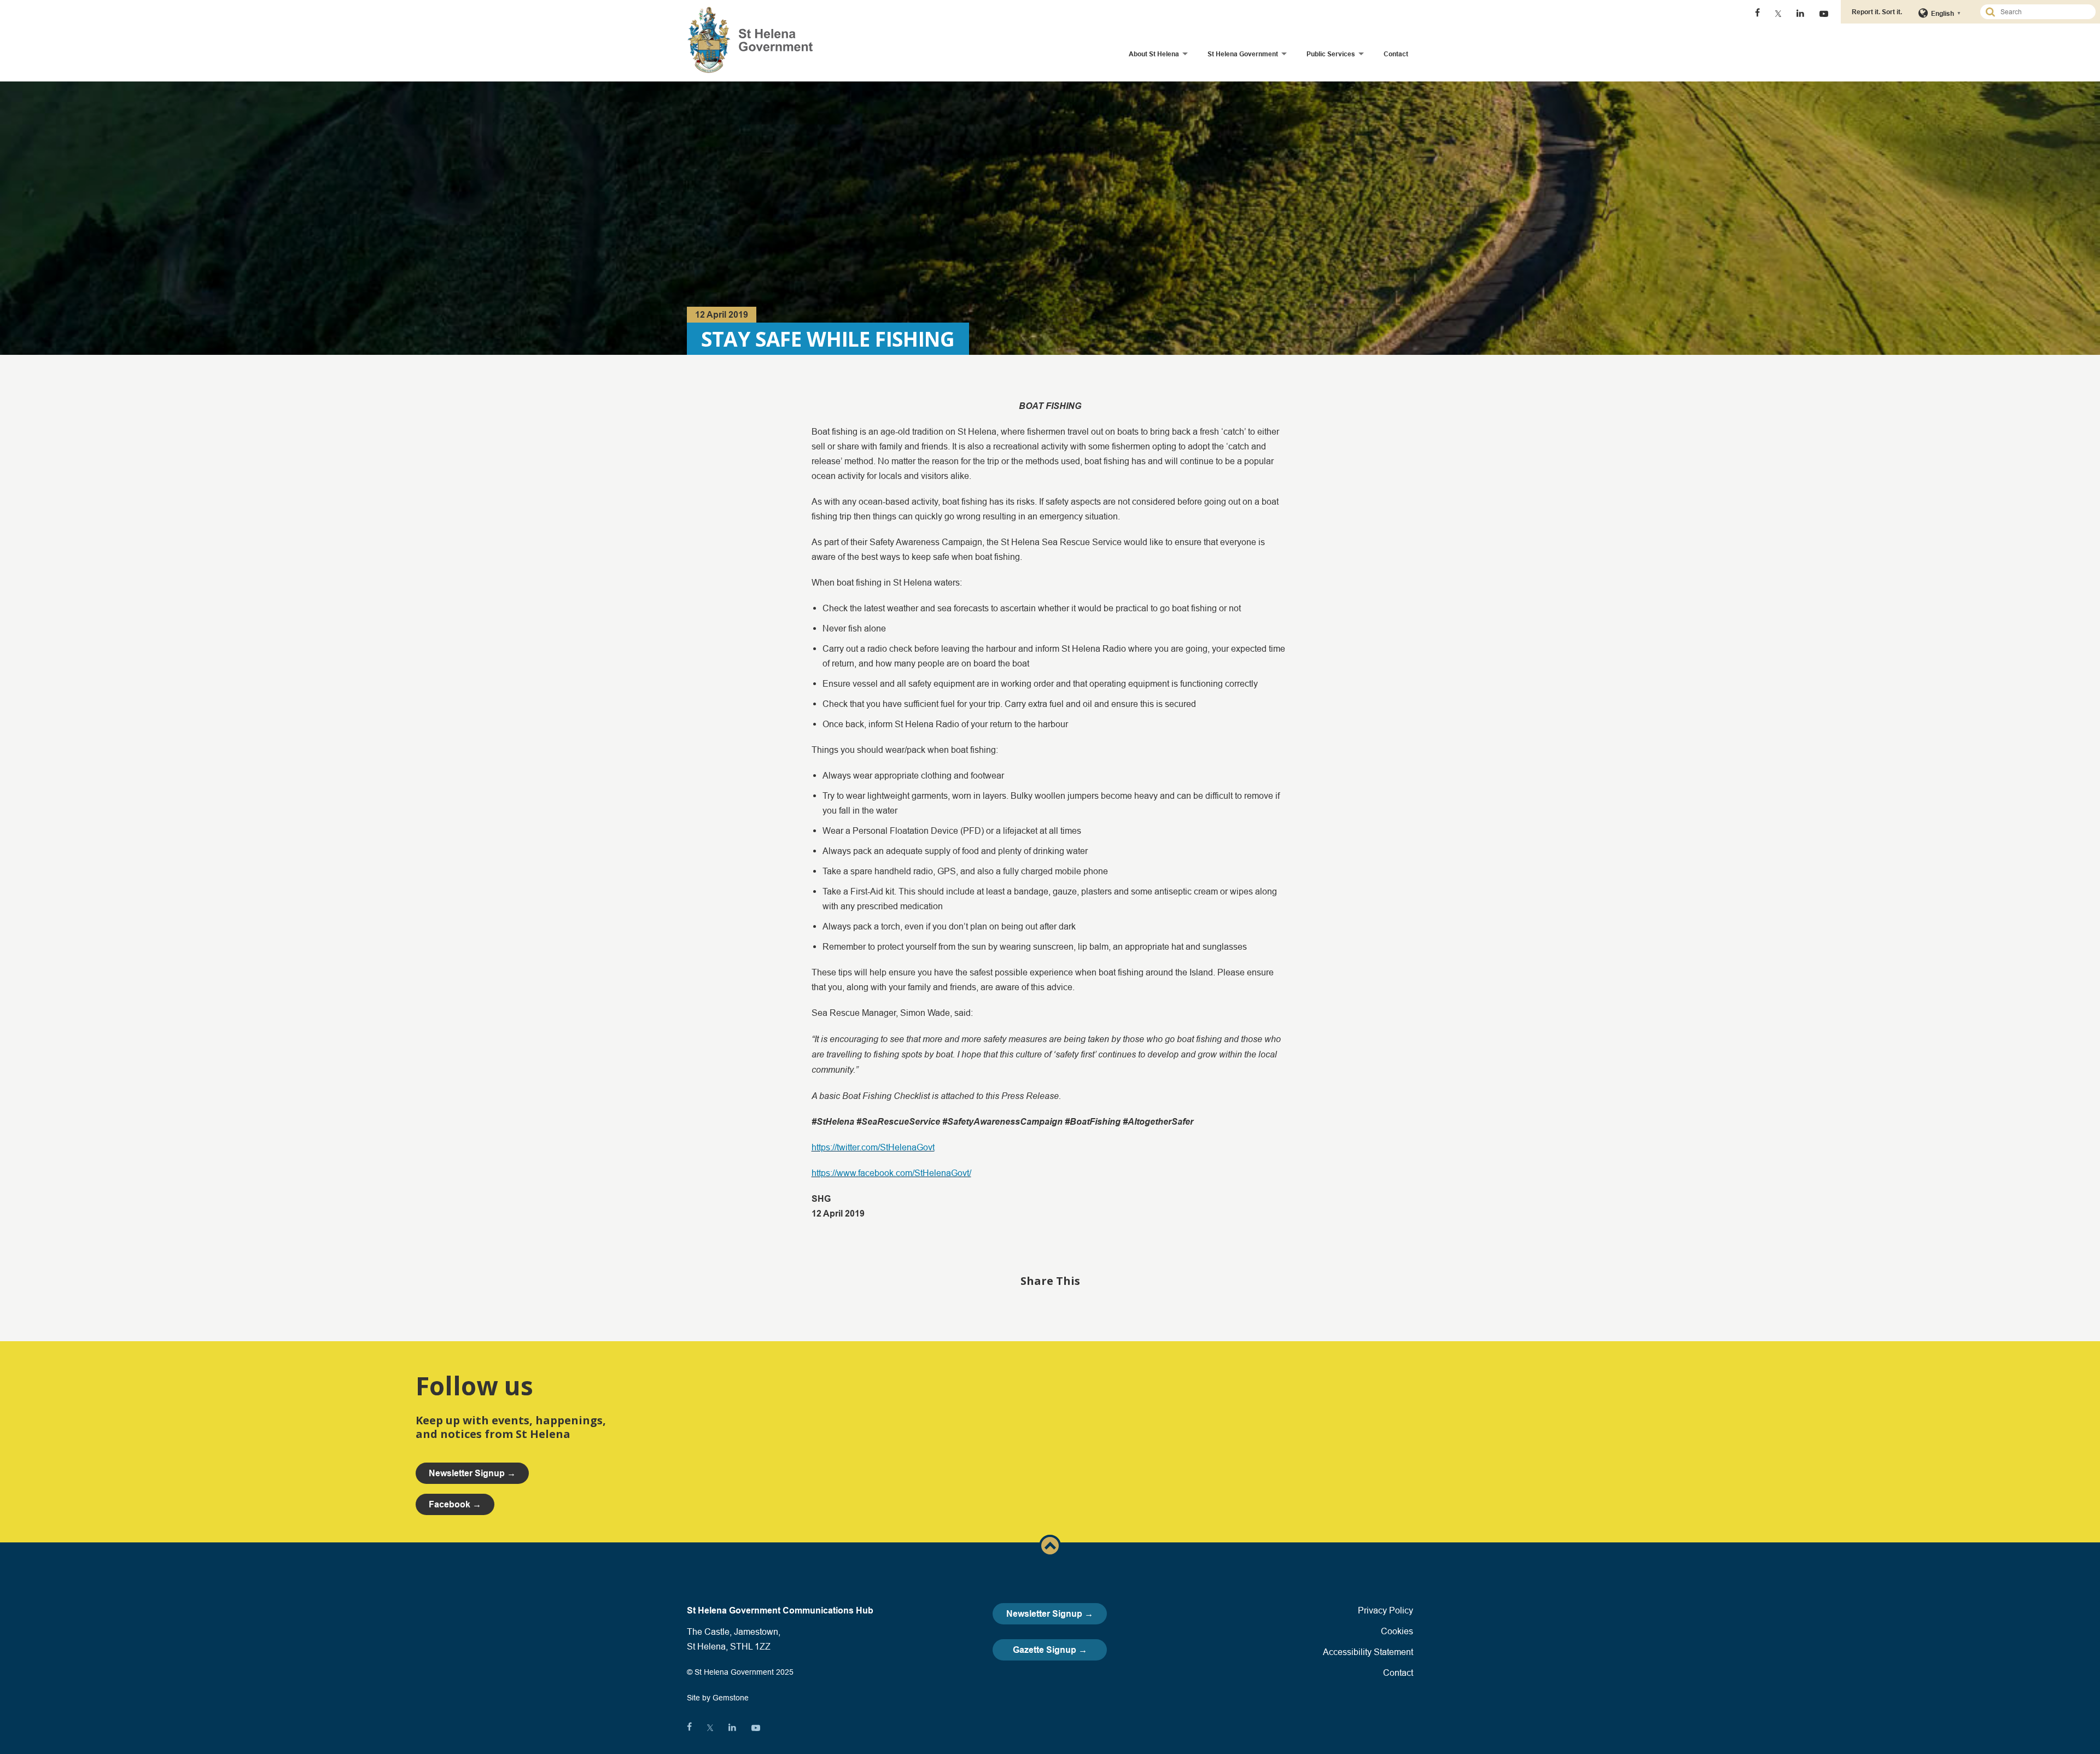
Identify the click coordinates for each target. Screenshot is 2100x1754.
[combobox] (2043, 12)
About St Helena (1154, 54)
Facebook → (455, 1504)
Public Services (1331, 54)
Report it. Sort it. (1877, 12)
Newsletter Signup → (1050, 1614)
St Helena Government (1243, 54)
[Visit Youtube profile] (1824, 14)
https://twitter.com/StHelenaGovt (873, 1147)
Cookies (1397, 1631)
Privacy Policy (1386, 1610)
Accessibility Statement (1368, 1652)
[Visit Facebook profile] (1757, 14)
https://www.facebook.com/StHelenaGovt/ (891, 1173)
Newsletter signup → (472, 1473)
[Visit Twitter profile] (1778, 14)
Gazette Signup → (1050, 1650)
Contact (1396, 54)
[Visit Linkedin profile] (1800, 14)
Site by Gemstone (718, 1698)
